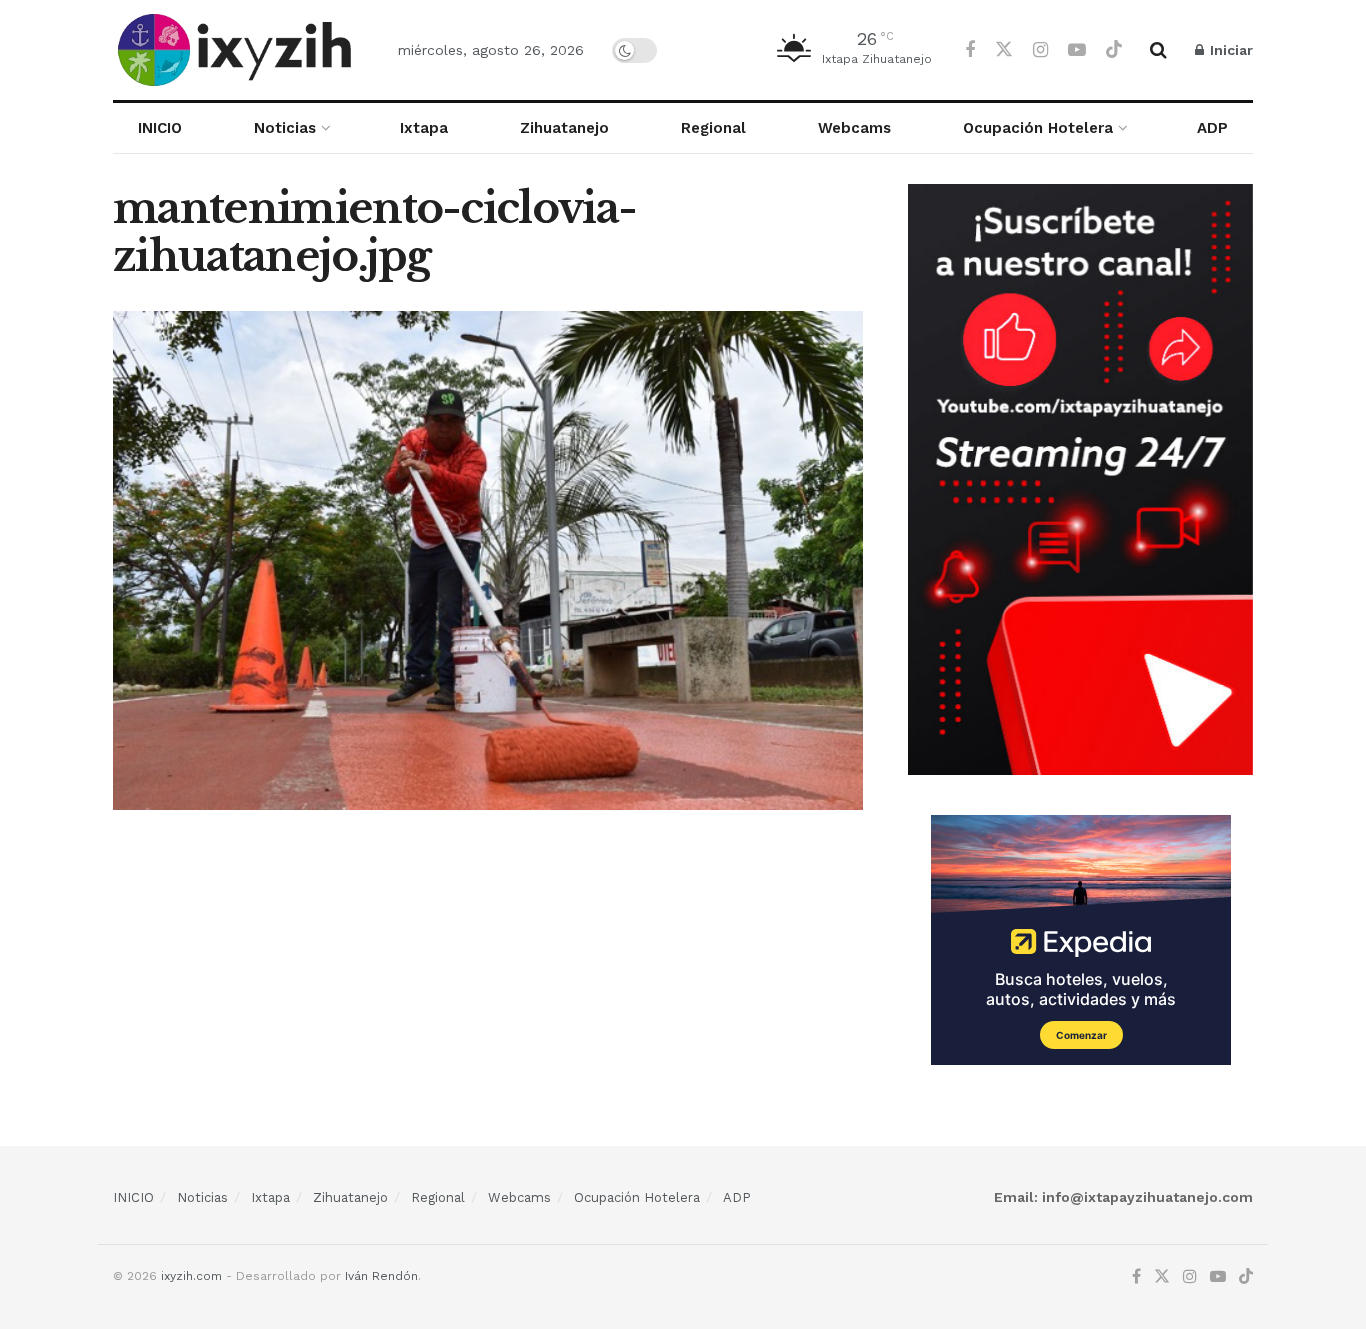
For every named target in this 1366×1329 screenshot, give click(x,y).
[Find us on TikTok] (1114, 50)
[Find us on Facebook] (970, 50)
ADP (1212, 128)
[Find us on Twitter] (1004, 50)
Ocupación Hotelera (1038, 128)
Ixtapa (424, 128)
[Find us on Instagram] (1040, 50)
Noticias (285, 128)
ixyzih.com (191, 1276)
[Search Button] (1158, 50)
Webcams (854, 128)
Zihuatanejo (564, 128)
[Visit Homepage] (238, 50)
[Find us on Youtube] (1077, 50)
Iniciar (1229, 50)
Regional (713, 128)
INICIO (160, 128)
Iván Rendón (381, 1276)
